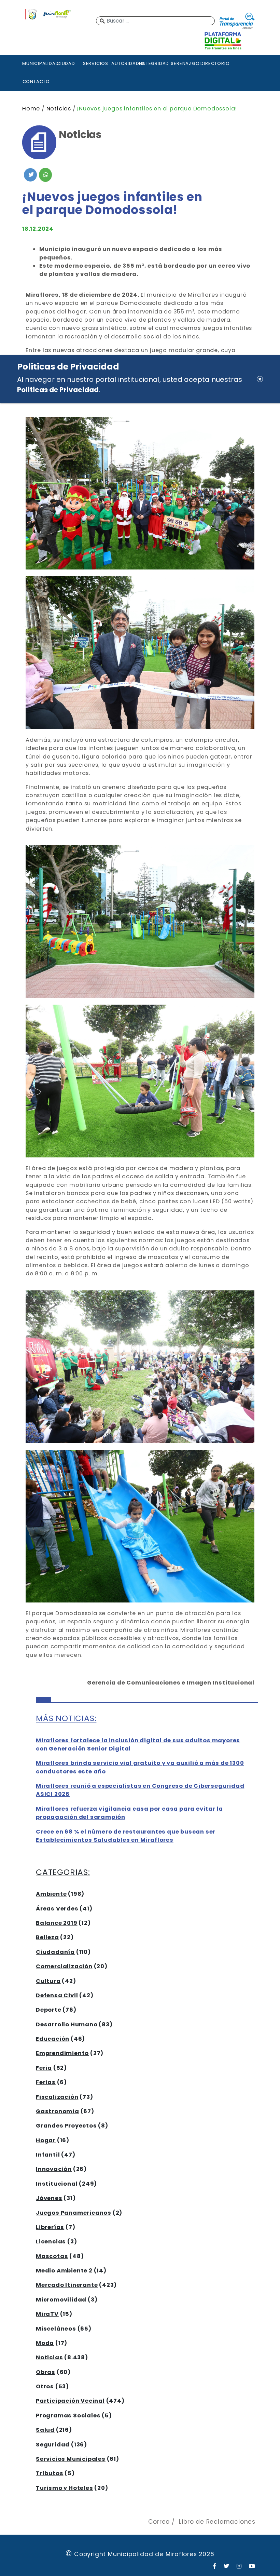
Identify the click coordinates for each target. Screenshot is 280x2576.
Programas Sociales (68, 2416)
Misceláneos (56, 2329)
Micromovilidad (61, 2300)
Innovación (54, 2169)
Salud (45, 2430)
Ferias (46, 2082)
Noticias (59, 109)
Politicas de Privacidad (58, 390)
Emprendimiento (62, 2053)
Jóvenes (49, 2198)
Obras (46, 2372)
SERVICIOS (96, 63)
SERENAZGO (185, 63)
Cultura (48, 1981)
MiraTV (47, 2314)
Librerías (50, 2227)
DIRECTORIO (214, 63)
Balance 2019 (57, 1923)
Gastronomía (58, 2111)
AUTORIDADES (125, 63)
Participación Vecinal (70, 2401)
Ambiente (51, 1894)
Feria (44, 2068)
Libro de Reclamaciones (217, 2522)
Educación (53, 2039)
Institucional (57, 2184)
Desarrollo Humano (67, 2024)
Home (31, 109)
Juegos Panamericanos (74, 2213)
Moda (45, 2343)
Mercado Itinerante (67, 2285)
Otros (45, 2386)
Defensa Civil (57, 1995)
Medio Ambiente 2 (64, 2271)
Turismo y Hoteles (65, 2488)
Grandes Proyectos (66, 2126)
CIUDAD (66, 63)
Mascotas (52, 2256)
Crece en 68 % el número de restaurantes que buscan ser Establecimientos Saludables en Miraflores (126, 1836)
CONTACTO (36, 82)
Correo (159, 2522)
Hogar (46, 2140)
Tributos (50, 2473)
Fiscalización (57, 2097)
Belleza (47, 1937)
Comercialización (64, 1966)
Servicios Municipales (71, 2459)
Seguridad (53, 2445)
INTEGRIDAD (155, 63)
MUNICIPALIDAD (36, 63)
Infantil (48, 2155)
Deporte (49, 2010)
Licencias (51, 2242)
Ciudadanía (55, 1952)
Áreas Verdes (57, 1909)
